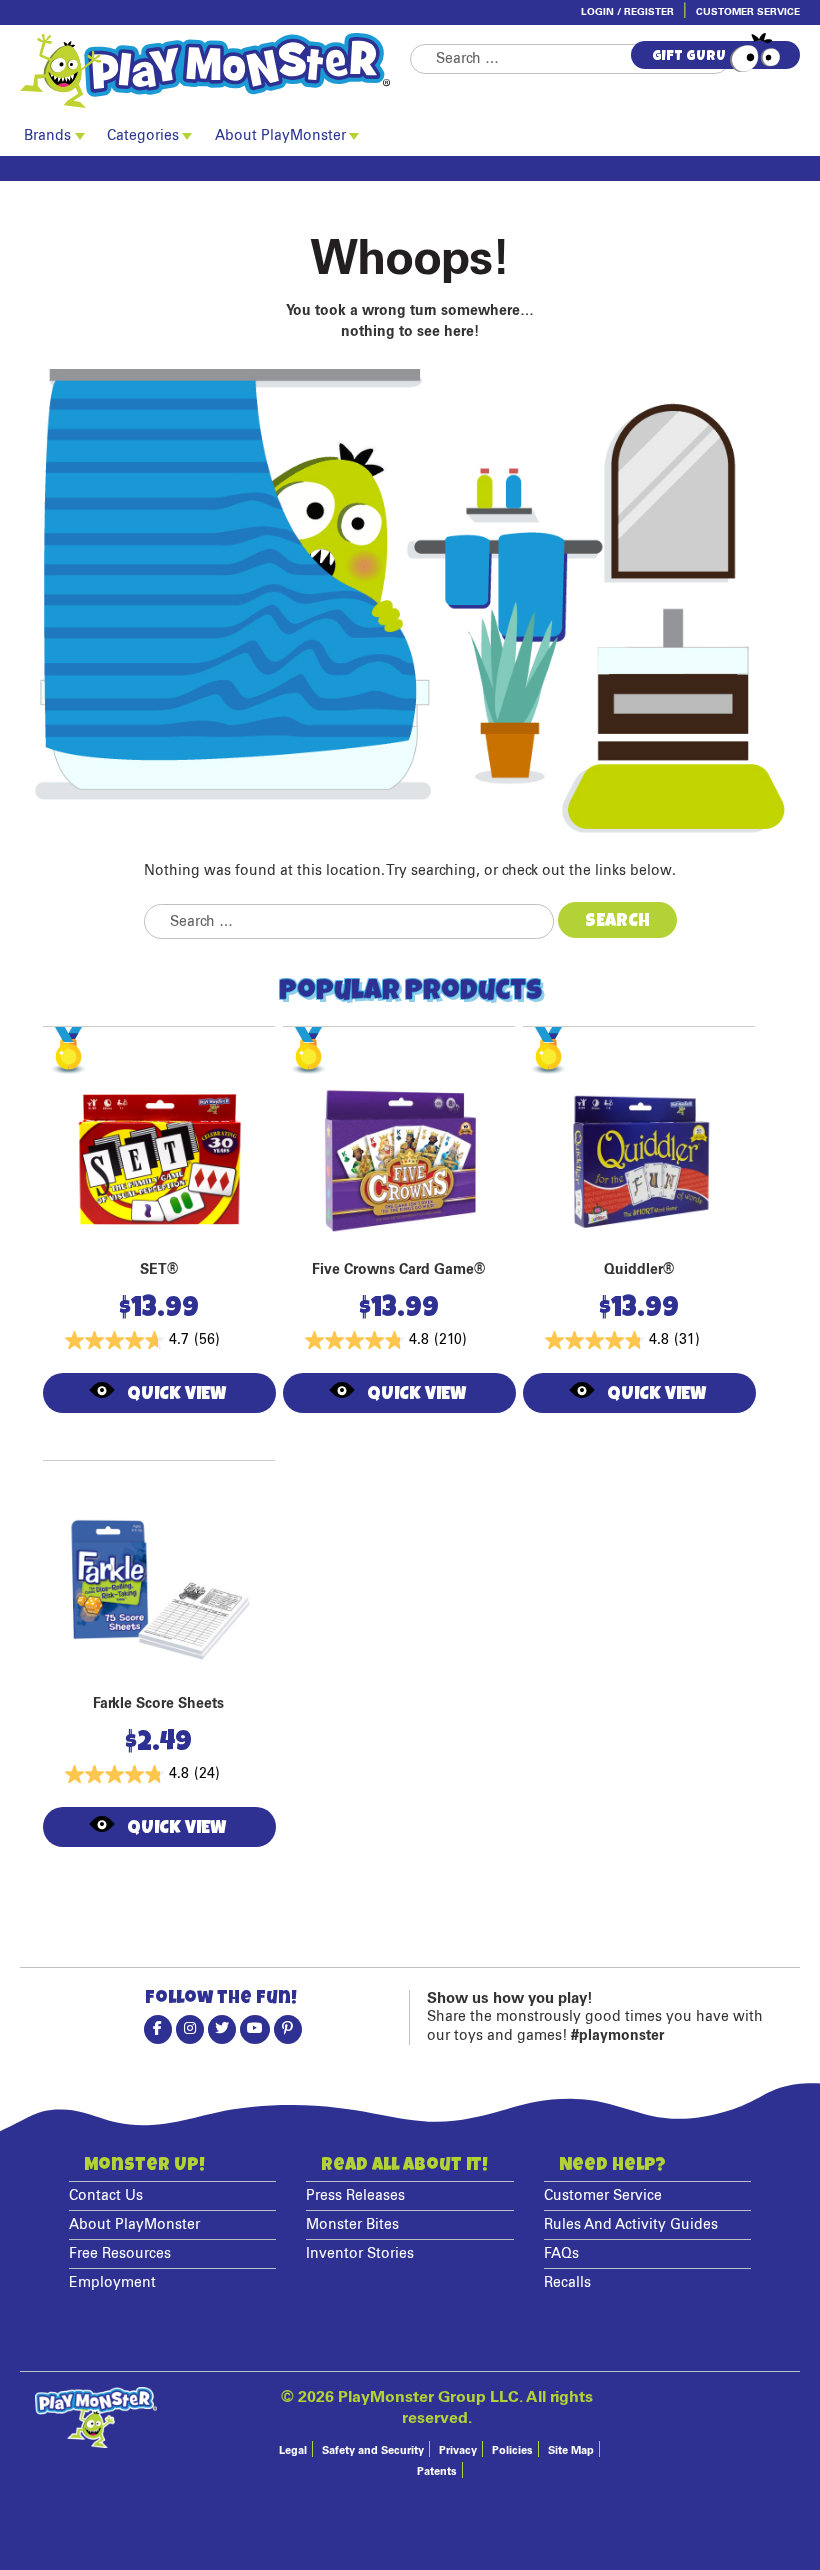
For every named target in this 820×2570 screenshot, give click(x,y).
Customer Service (748, 12)
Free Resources (120, 2254)
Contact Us (106, 2196)
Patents (437, 2471)
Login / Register (627, 12)
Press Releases (355, 2196)
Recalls (567, 2283)
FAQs (561, 2254)
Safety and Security (373, 2450)
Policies (512, 2450)
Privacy (458, 2450)
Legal (293, 2450)
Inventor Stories (360, 2254)
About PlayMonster (280, 136)
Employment (112, 2283)
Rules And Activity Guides (631, 2225)
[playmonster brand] (215, 70)
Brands (47, 136)
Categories (143, 136)
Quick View (175, 1395)
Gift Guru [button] (689, 57)
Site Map (571, 2450)
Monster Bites (352, 2225)
